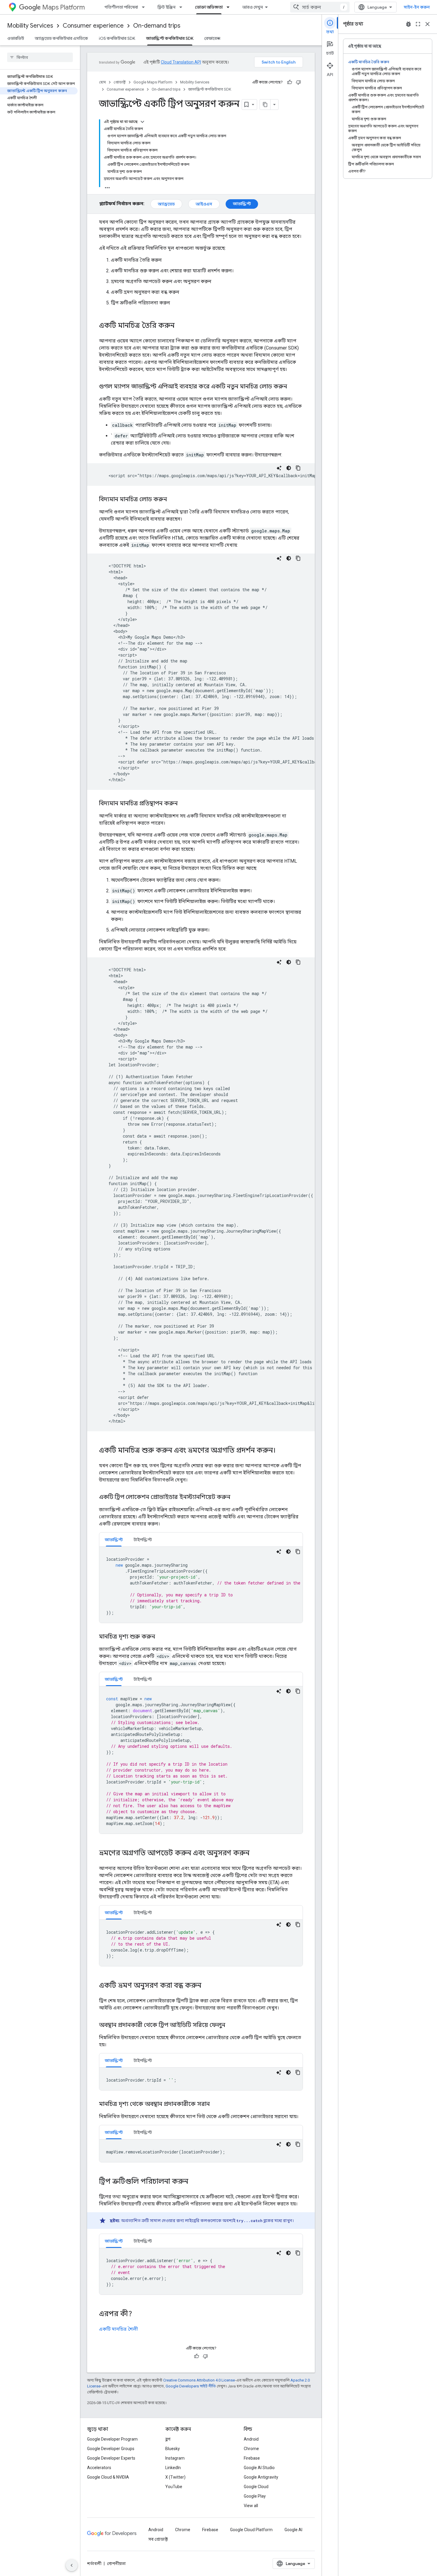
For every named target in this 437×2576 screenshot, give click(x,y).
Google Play (255, 2496)
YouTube (174, 2487)
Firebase (252, 2458)
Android (251, 2439)
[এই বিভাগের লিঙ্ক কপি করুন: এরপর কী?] (138, 2314)
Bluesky (173, 2449)
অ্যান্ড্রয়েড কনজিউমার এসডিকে (61, 38)
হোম (102, 82)
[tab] (114, 1540)
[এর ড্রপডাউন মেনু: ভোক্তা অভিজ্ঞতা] (230, 7)
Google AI (293, 2530)
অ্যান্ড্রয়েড (166, 204)
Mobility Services (30, 26)
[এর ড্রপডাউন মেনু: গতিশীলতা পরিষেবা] (145, 7)
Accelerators (99, 2468)
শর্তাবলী (94, 2564)
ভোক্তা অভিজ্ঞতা (209, 7)
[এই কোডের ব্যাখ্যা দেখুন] (279, 468)
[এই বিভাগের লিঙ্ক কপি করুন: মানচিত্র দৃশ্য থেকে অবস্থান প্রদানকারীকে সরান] (216, 2104)
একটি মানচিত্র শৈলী (118, 2329)
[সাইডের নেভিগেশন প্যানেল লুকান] (72, 2565)
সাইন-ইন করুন (417, 7)
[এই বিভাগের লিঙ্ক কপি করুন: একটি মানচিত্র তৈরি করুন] (180, 326)
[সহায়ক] (290, 82)
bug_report (408, 24)
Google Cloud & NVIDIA (108, 2477)
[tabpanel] (201, 1585)
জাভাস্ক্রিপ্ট (242, 204)
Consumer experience (93, 26)
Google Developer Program (112, 2439)
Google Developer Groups (111, 2449)
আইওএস (204, 204)
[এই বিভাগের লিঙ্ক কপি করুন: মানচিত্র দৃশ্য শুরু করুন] (161, 1637)
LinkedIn (173, 2468)
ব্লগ (168, 2439)
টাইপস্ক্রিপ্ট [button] (143, 1540)
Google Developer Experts (111, 2458)
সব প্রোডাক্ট (158, 2539)
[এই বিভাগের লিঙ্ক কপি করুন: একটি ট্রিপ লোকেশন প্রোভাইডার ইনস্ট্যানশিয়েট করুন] (236, 1497)
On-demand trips (157, 26)
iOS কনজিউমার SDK (117, 38)
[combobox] (320, 7)
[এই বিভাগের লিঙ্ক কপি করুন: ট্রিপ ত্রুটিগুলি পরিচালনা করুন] (194, 2182)
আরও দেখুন (253, 7)
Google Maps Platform (153, 82)
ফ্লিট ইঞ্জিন (166, 7)
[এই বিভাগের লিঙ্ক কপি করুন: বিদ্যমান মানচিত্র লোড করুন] (173, 500)
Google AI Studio (259, 2468)
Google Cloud (256, 2487)
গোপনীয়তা (116, 2564)
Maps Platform (63, 7)
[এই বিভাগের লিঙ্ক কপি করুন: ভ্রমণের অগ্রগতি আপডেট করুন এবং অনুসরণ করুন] (255, 1854)
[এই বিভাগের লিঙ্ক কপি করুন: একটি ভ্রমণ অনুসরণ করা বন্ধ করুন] (207, 1986)
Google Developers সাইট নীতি (191, 2386)
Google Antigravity (261, 2477)
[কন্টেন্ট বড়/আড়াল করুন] (142, 122)
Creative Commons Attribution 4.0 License (199, 2380)
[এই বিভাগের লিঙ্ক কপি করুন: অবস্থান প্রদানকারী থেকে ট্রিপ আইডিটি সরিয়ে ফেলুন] (231, 2025)
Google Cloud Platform (251, 2530)
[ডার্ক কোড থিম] (289, 468)
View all (251, 2506)
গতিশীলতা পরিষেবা (121, 7)
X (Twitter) (175, 2477)
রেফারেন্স (212, 38)
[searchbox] (40, 57)
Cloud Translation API (181, 62)
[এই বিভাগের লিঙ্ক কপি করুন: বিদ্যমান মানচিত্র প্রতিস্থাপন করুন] (184, 804)
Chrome (251, 2449)
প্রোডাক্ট (120, 82)
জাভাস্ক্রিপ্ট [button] (114, 1540)
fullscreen (418, 24)
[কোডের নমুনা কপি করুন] (298, 468)
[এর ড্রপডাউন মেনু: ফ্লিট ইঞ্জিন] (183, 7)
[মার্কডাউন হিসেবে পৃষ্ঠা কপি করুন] (265, 105)
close (427, 24)
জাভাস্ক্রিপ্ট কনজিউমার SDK (170, 38)
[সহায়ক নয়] (298, 82)
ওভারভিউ (16, 38)
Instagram (175, 2458)
